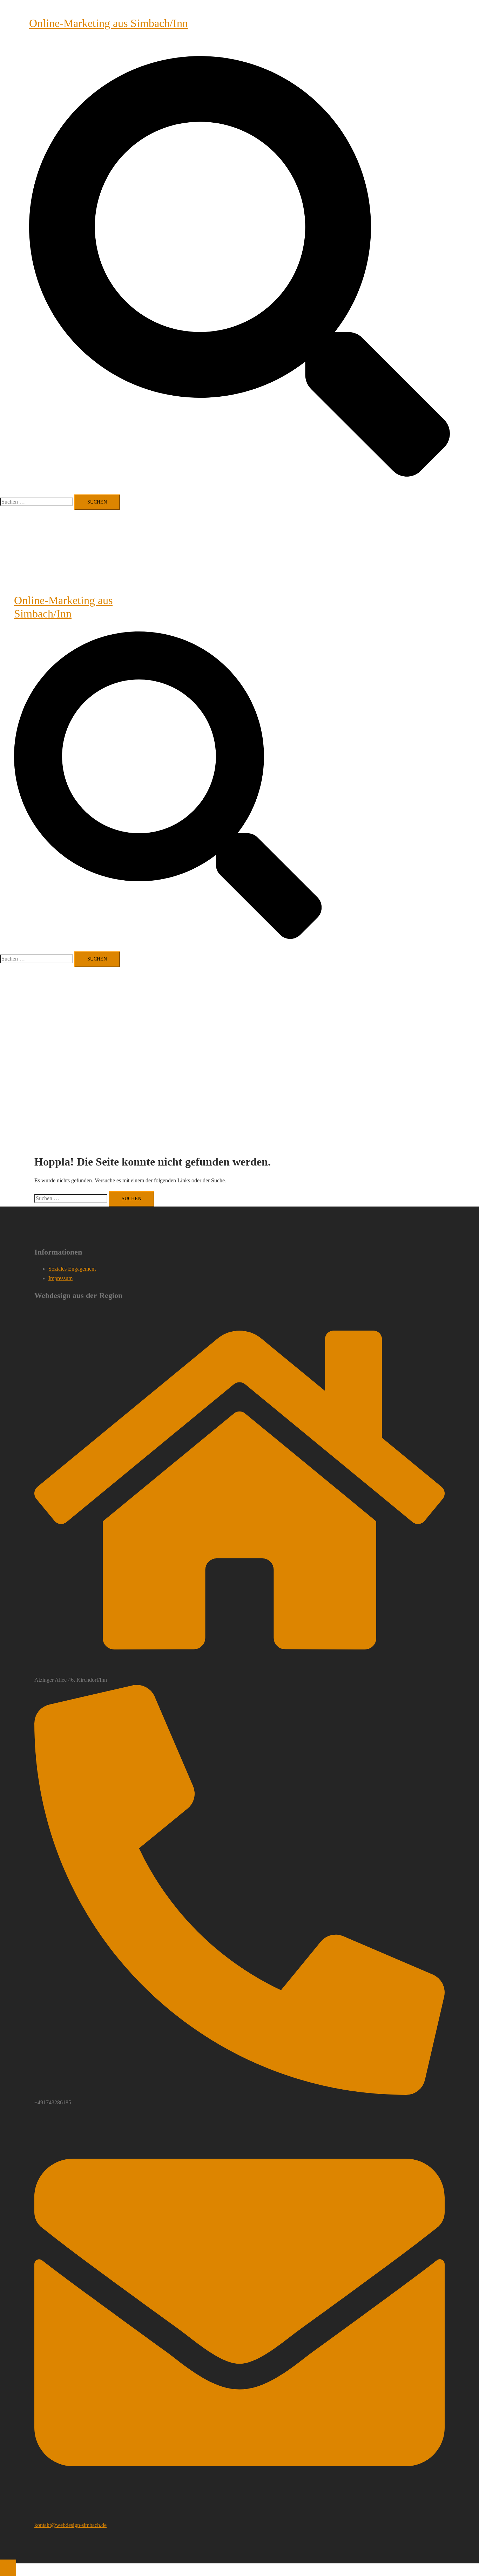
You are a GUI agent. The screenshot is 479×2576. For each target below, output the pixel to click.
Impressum (234, 45)
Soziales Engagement (72, 1269)
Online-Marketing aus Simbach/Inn (109, 23)
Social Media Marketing (174, 45)
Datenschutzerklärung (271, 45)
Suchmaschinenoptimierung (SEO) (108, 45)
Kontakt (211, 45)
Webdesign (55, 45)
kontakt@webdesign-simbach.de (70, 2525)
